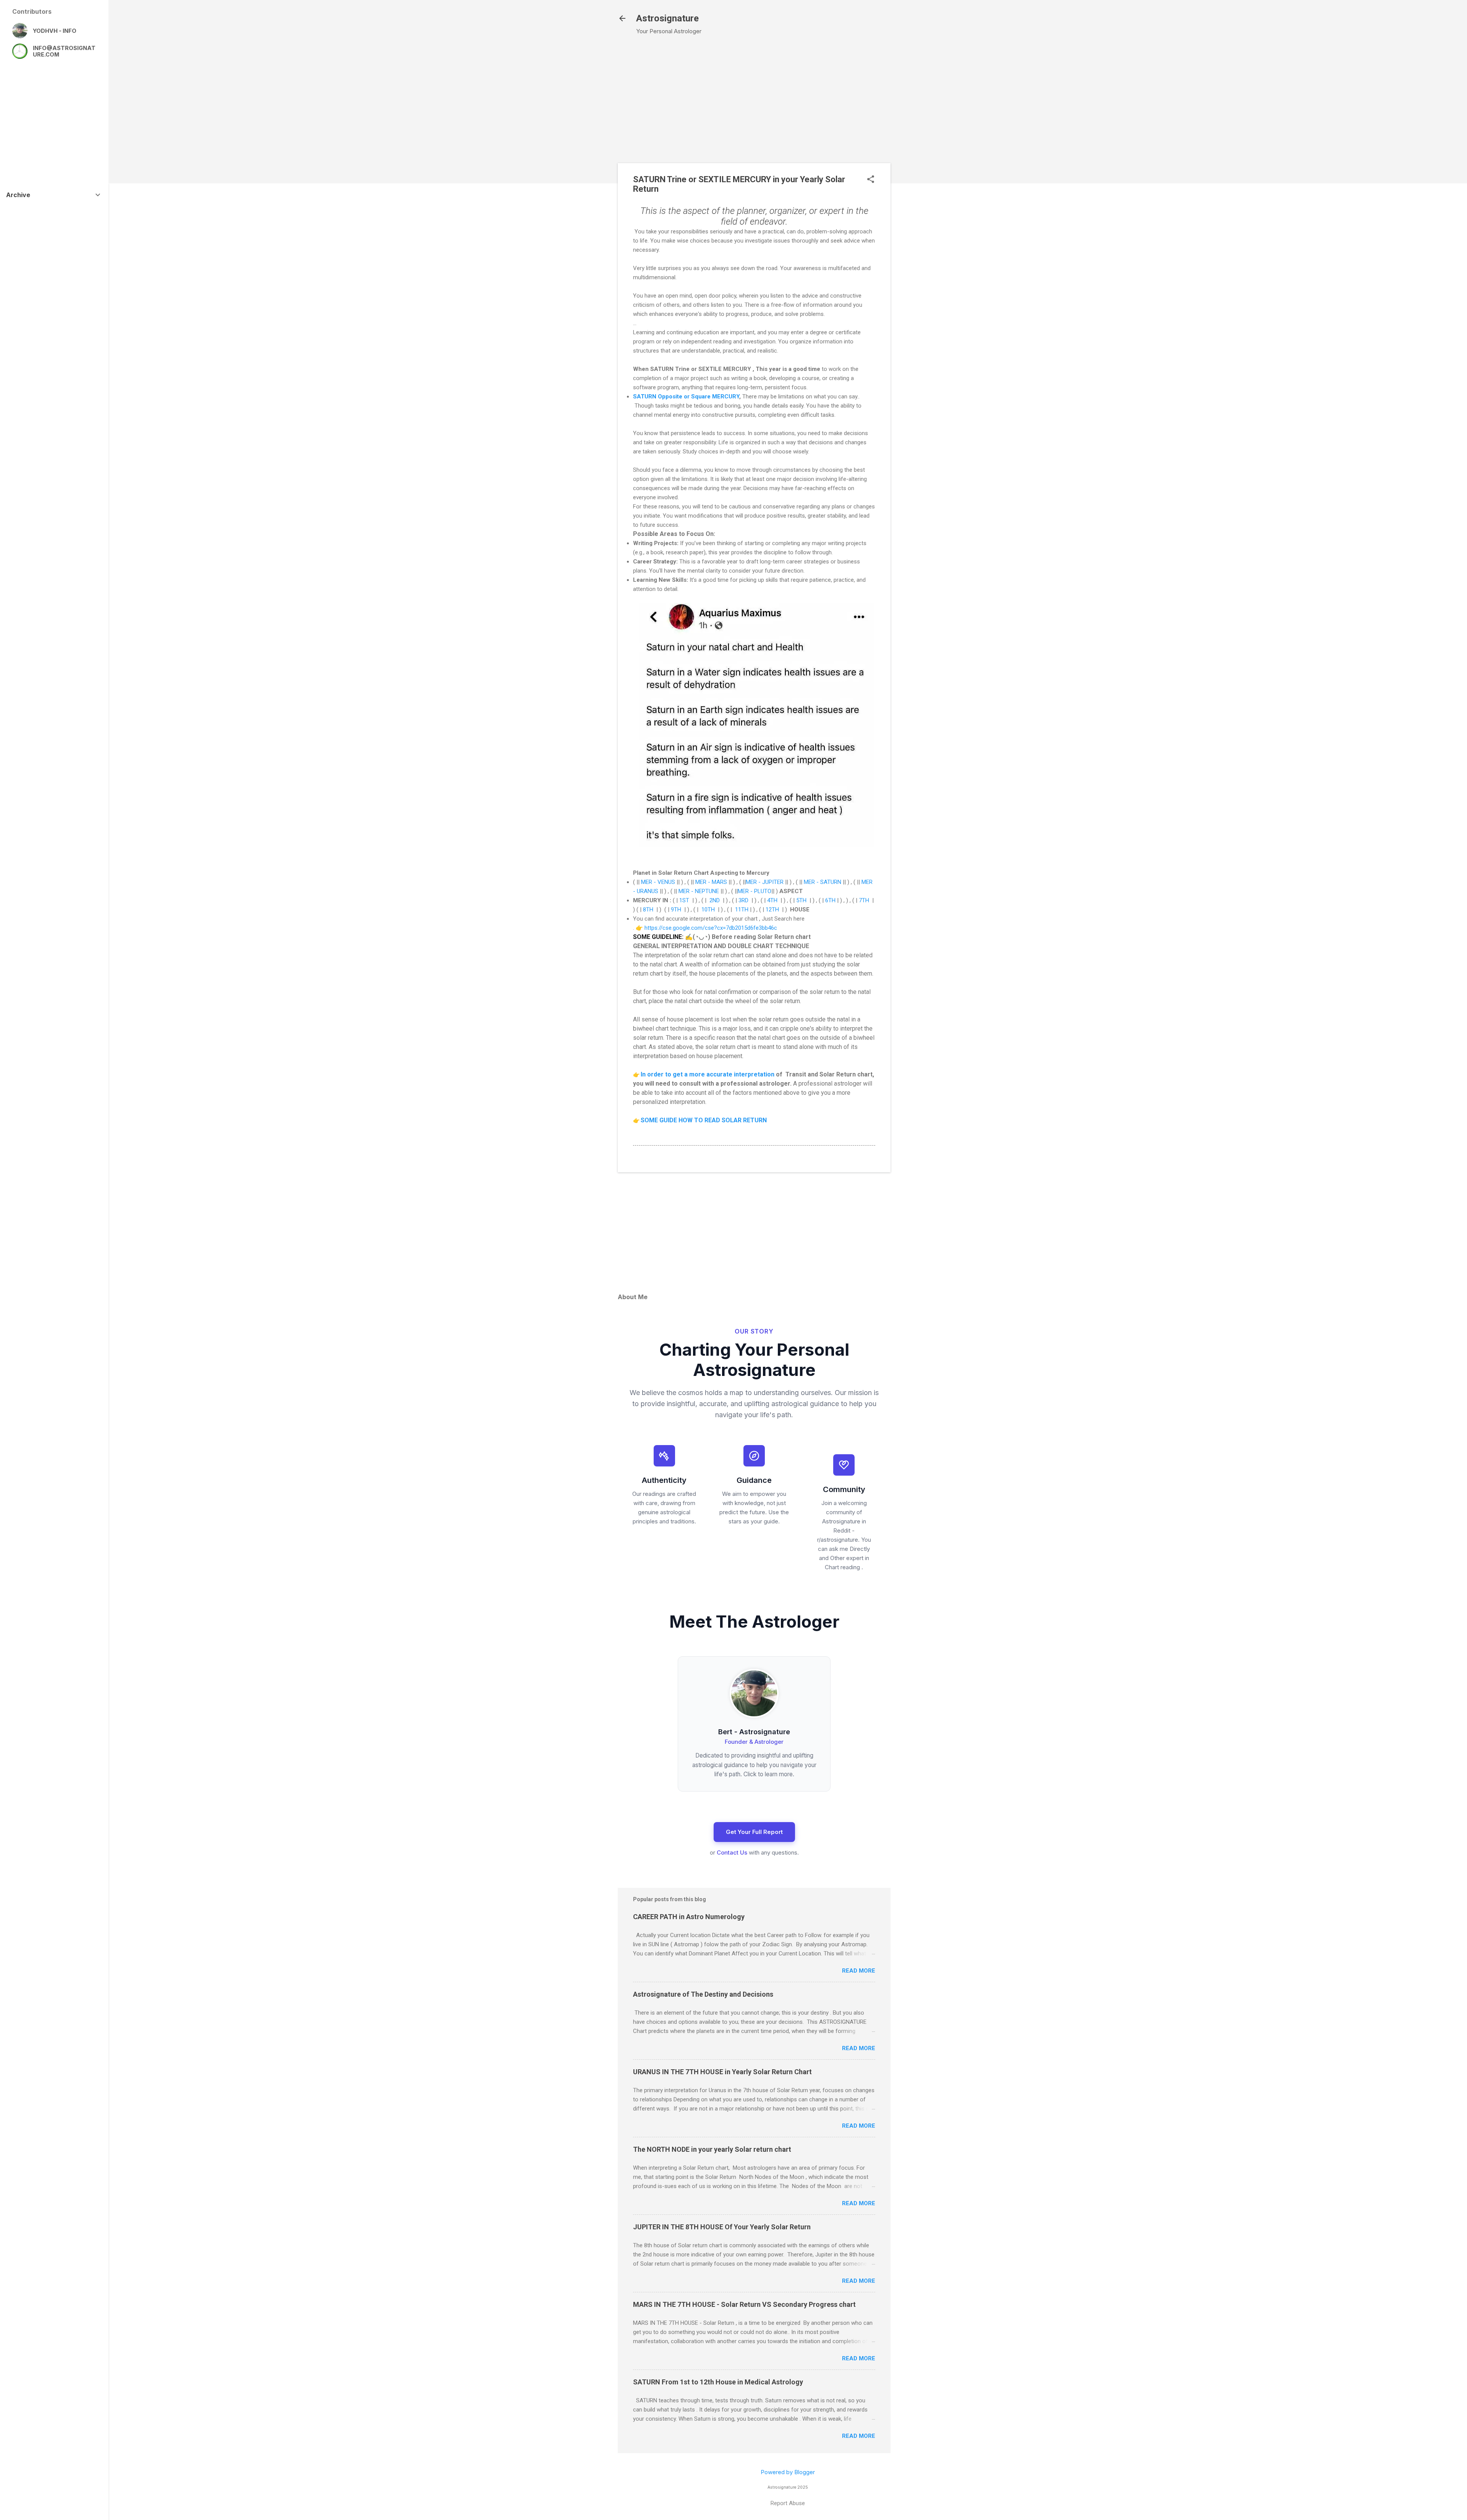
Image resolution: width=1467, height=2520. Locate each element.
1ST (684, 900)
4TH (772, 900)
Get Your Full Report (754, 1832)
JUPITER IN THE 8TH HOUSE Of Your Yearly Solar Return (722, 2227)
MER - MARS (711, 882)
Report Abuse (788, 2503)
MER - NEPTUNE (699, 891)
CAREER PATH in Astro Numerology (689, 1917)
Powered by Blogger (788, 2472)
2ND (715, 900)
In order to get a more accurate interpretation (708, 1074)
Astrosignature (667, 18)
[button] (871, 180)
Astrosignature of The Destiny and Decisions (703, 1994)
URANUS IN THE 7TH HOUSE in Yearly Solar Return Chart (722, 2072)
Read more (859, 1971)
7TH (864, 900)
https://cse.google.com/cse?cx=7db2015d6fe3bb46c (711, 928)
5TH (801, 900)
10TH (708, 910)
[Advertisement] (933, 165)
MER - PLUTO (755, 891)
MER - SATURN (823, 882)
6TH (830, 900)
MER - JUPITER (765, 882)
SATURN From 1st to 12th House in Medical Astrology (718, 2382)
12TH (772, 910)
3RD (743, 900)
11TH (742, 910)
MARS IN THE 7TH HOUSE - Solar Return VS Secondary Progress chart (744, 2304)
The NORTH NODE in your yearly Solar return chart (712, 2149)
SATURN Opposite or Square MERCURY (686, 397)
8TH (648, 910)
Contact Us (732, 1852)
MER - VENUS (658, 882)
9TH (676, 910)
